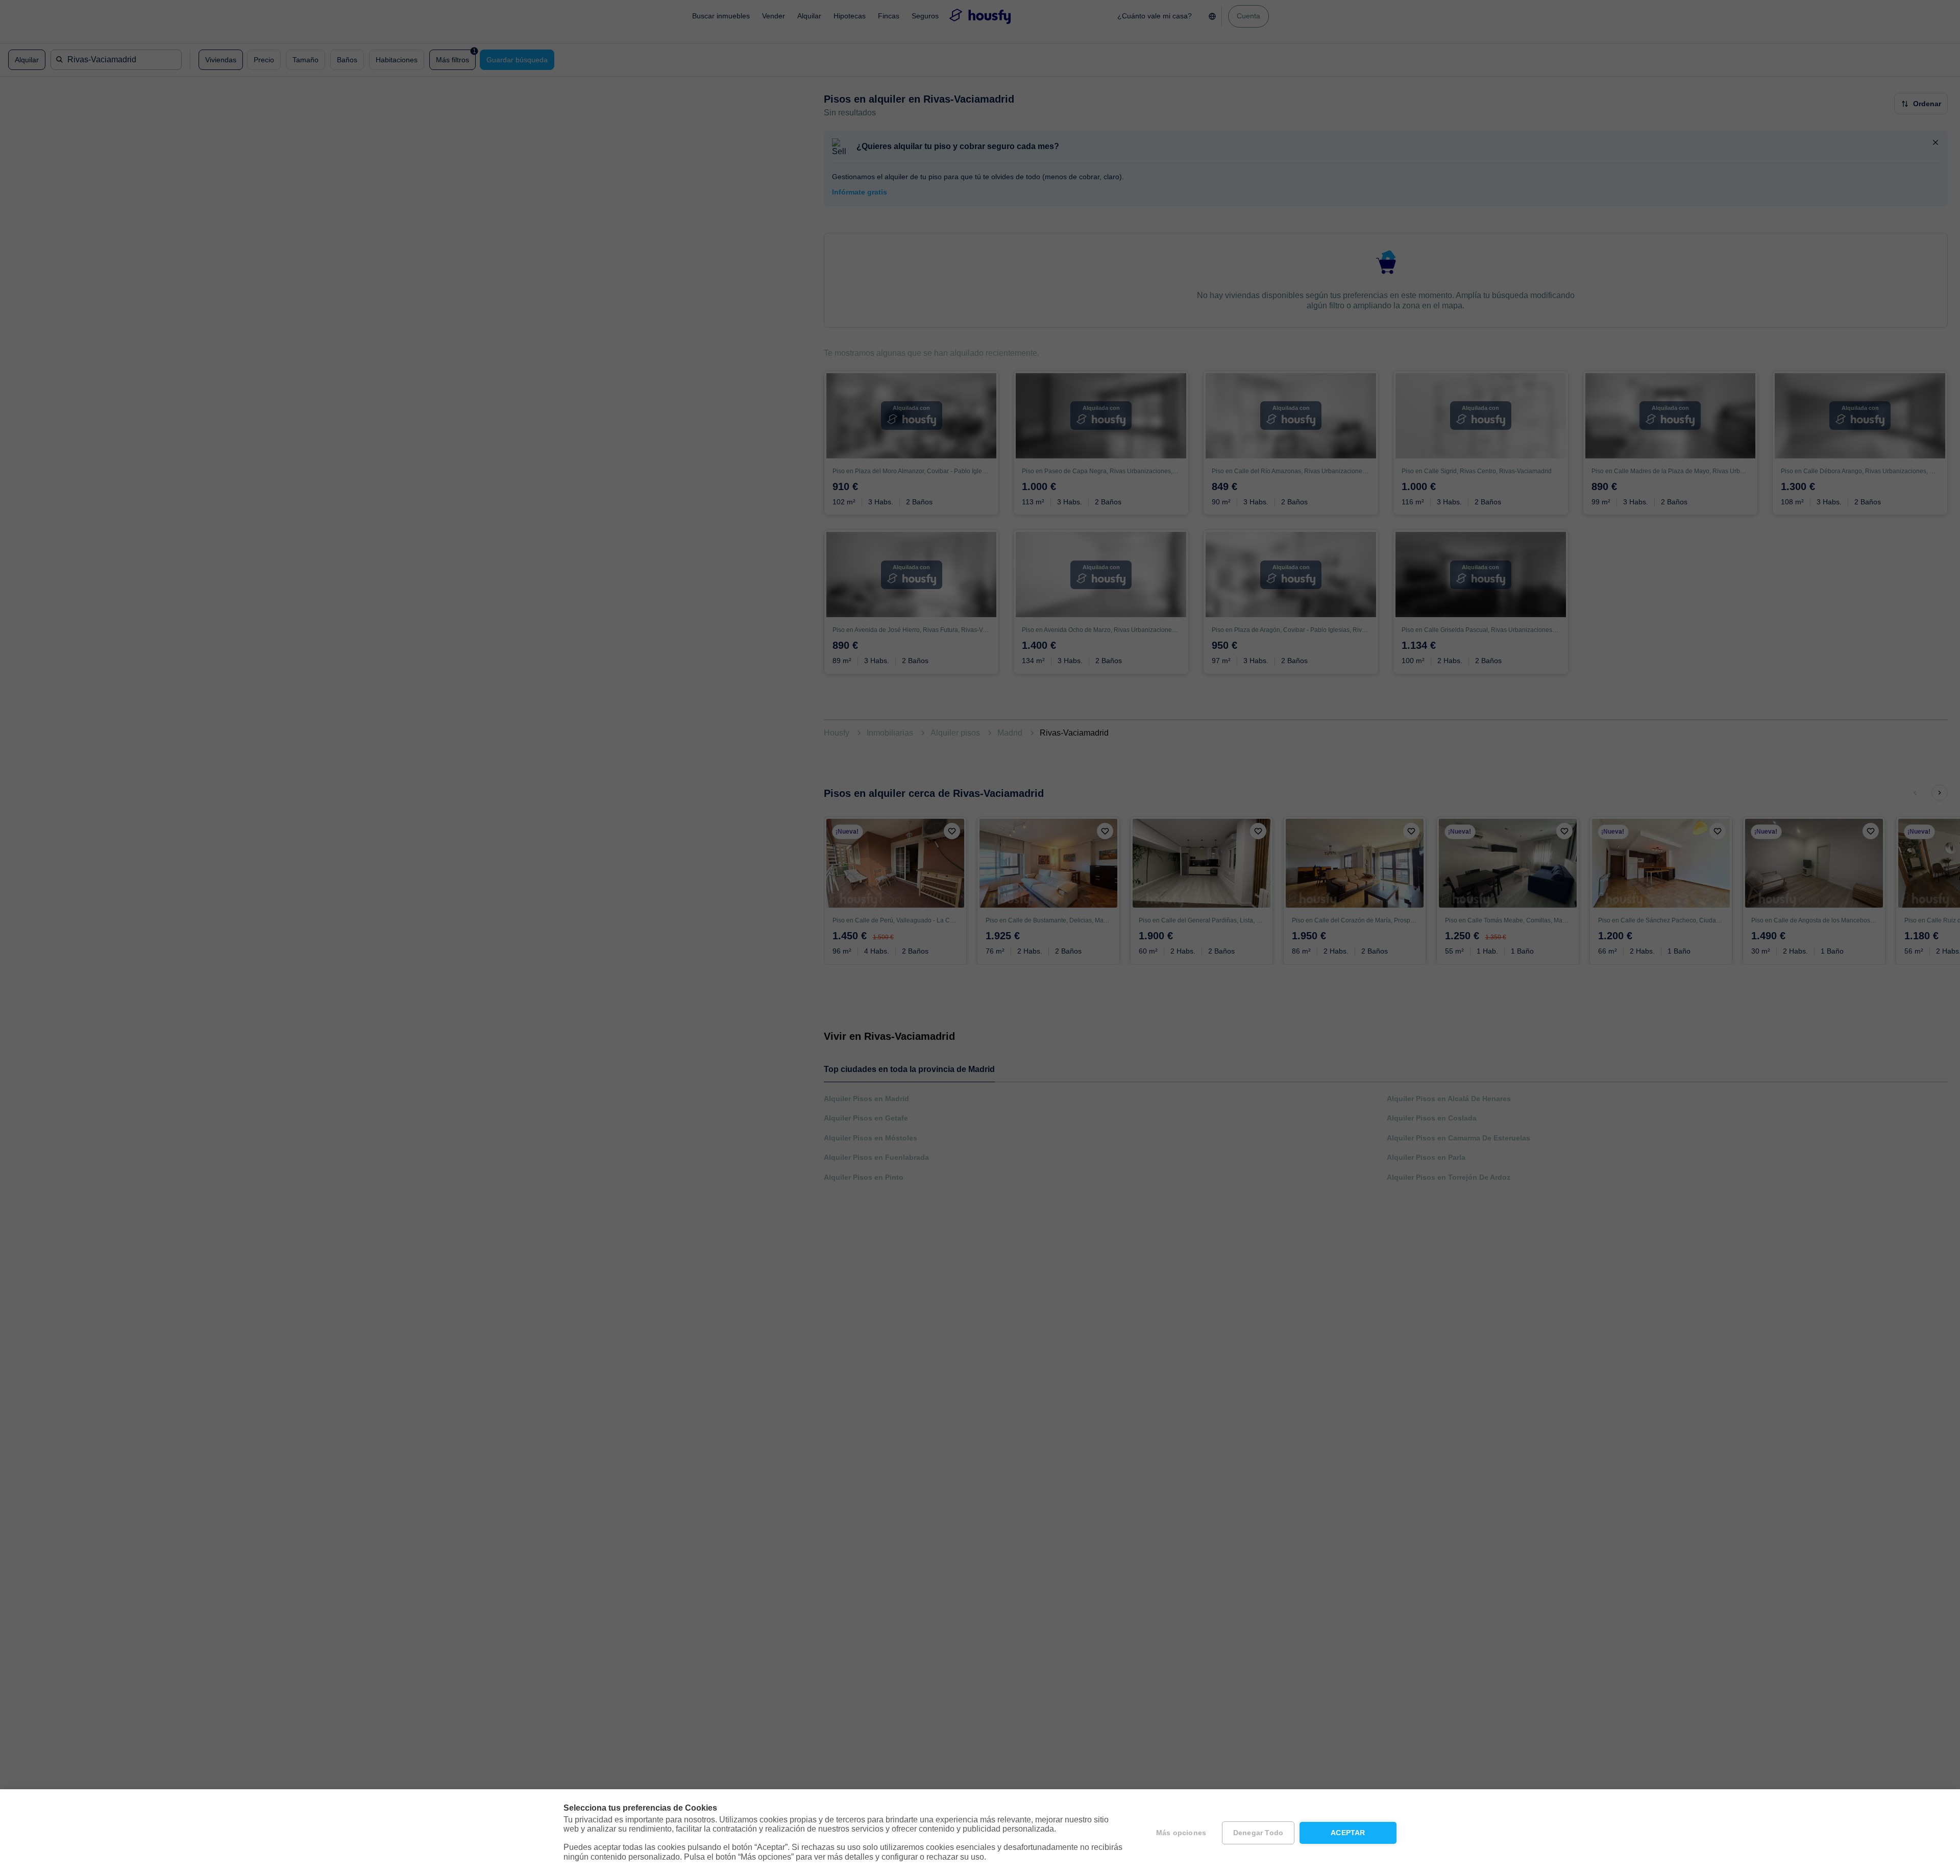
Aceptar (1348, 1833)
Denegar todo (1258, 1833)
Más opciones (1181, 1833)
